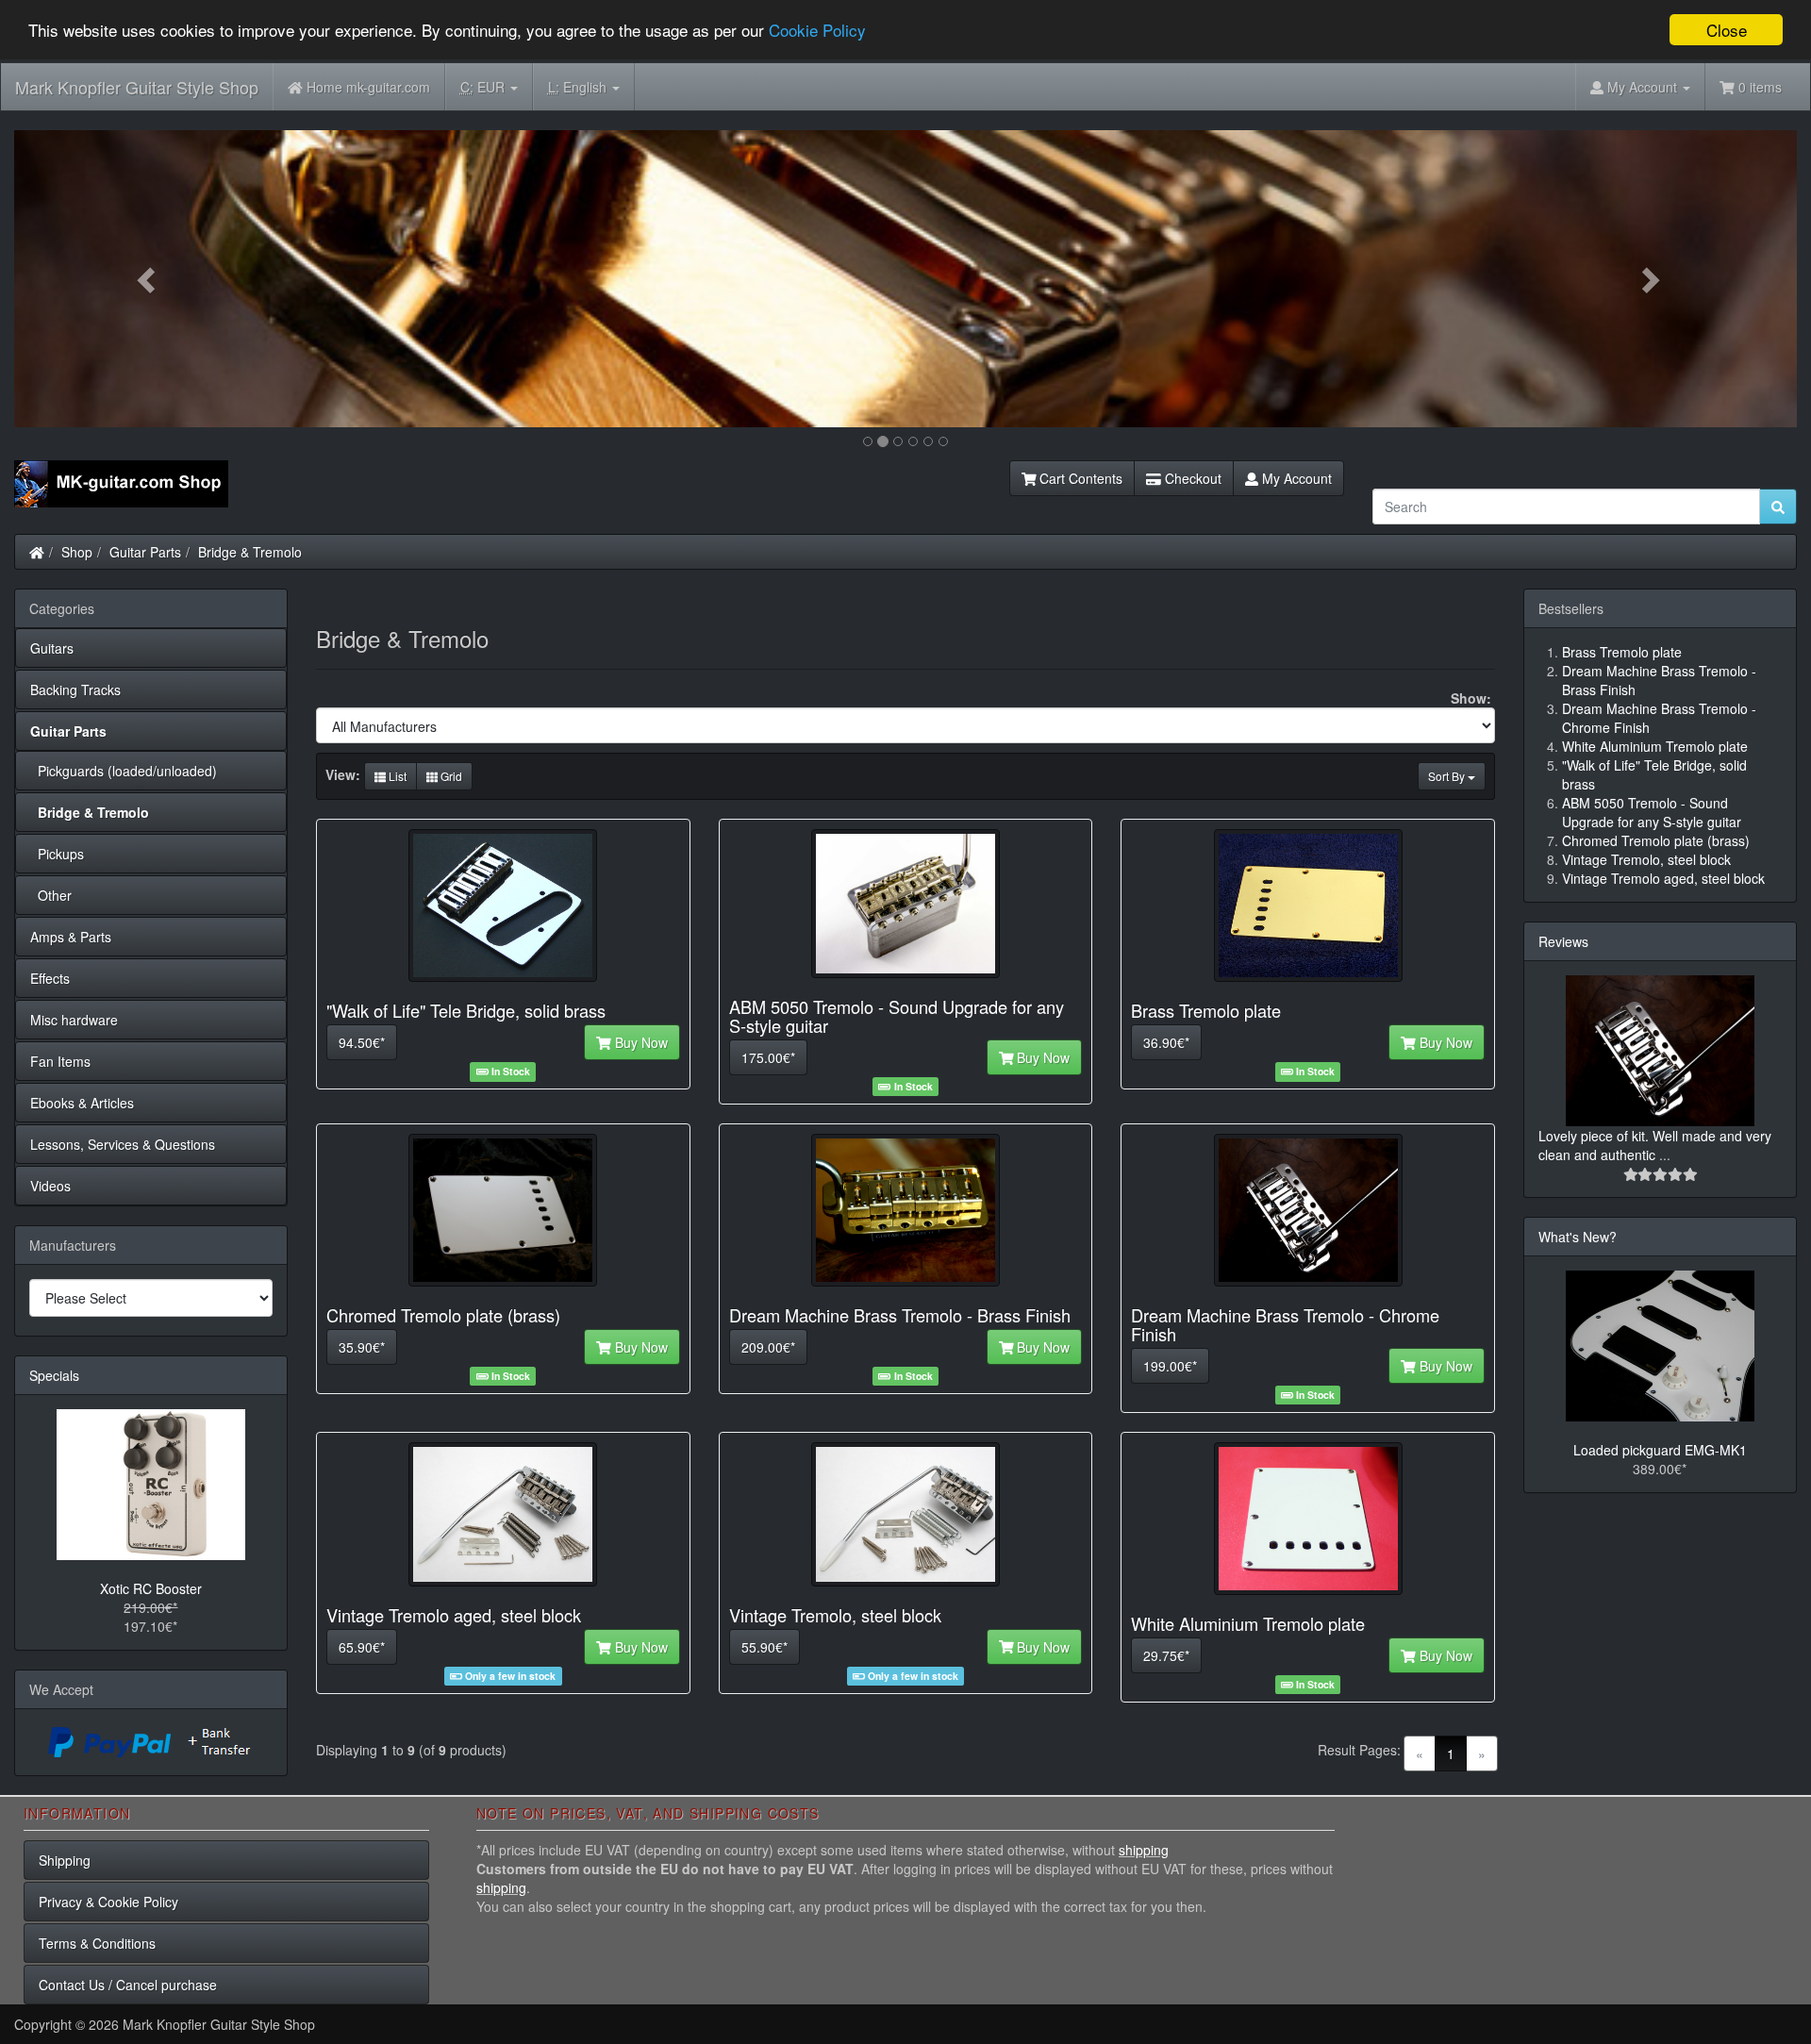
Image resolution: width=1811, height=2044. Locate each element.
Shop (77, 552)
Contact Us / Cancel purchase (128, 1985)
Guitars (52, 648)
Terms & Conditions (97, 1943)
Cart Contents (1079, 478)
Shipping (65, 1860)
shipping (1144, 1850)
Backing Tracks (75, 690)
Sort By (1448, 776)
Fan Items (60, 1061)
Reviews (1563, 941)
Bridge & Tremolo (250, 552)
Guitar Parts (145, 552)
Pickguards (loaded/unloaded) (124, 771)
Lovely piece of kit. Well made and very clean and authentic (1655, 1145)
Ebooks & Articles (82, 1103)
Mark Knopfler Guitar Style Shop (137, 87)
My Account (1295, 478)
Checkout (1191, 478)
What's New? (1578, 1237)
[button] (148, 279)
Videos (50, 1186)
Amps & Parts (71, 937)
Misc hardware (74, 1020)
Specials (54, 1375)
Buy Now (640, 1042)
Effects (50, 978)
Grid (450, 776)
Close (1727, 30)
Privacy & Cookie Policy (108, 1902)
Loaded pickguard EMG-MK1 (1660, 1450)
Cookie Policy (817, 31)
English (579, 87)
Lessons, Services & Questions (123, 1144)
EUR (484, 87)
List (396, 776)
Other (51, 895)
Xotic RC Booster (151, 1588)
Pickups (57, 854)
